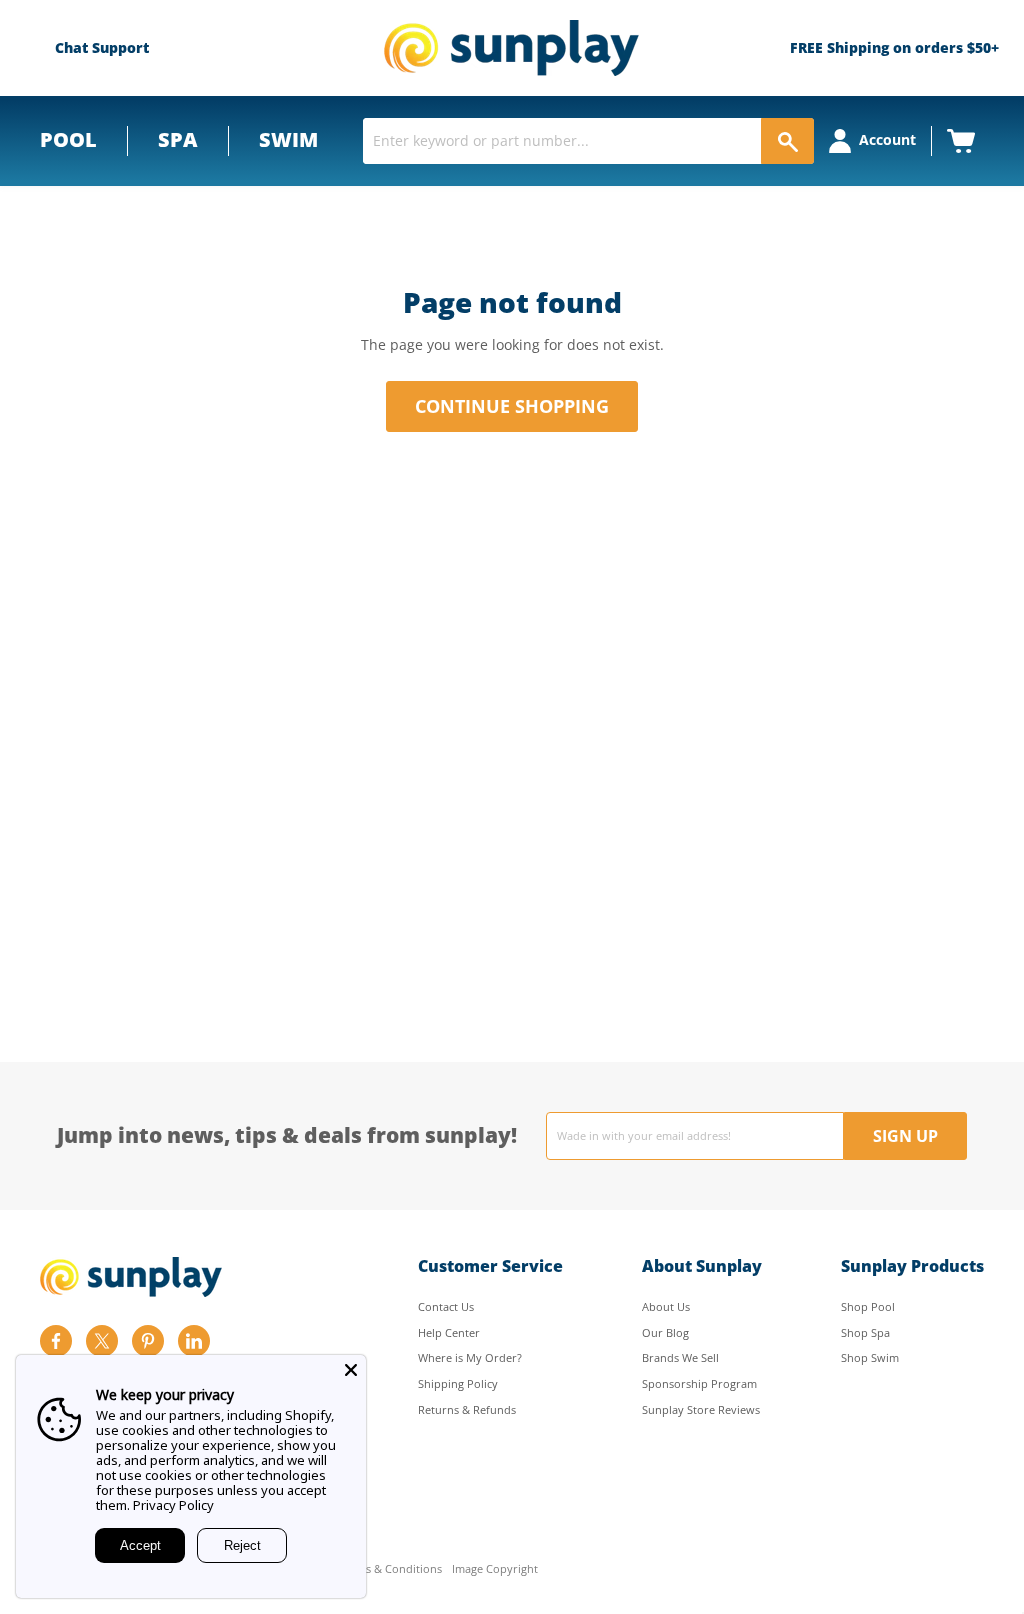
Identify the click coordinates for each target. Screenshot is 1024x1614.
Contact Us (446, 1306)
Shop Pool (868, 1306)
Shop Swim (870, 1357)
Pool (68, 139)
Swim (288, 139)
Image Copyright (495, 1569)
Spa (178, 139)
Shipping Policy (458, 1383)
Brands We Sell (680, 1357)
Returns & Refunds (467, 1409)
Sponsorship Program (699, 1383)
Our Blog (665, 1332)
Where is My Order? (470, 1357)
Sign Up (905, 1136)
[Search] (787, 141)
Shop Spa (865, 1332)
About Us (666, 1306)
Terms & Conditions (390, 1569)
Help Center (449, 1332)
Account (887, 139)
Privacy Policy (173, 1505)
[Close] (351, 1370)
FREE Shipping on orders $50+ (894, 47)
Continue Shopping (512, 406)
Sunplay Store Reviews (701, 1409)
